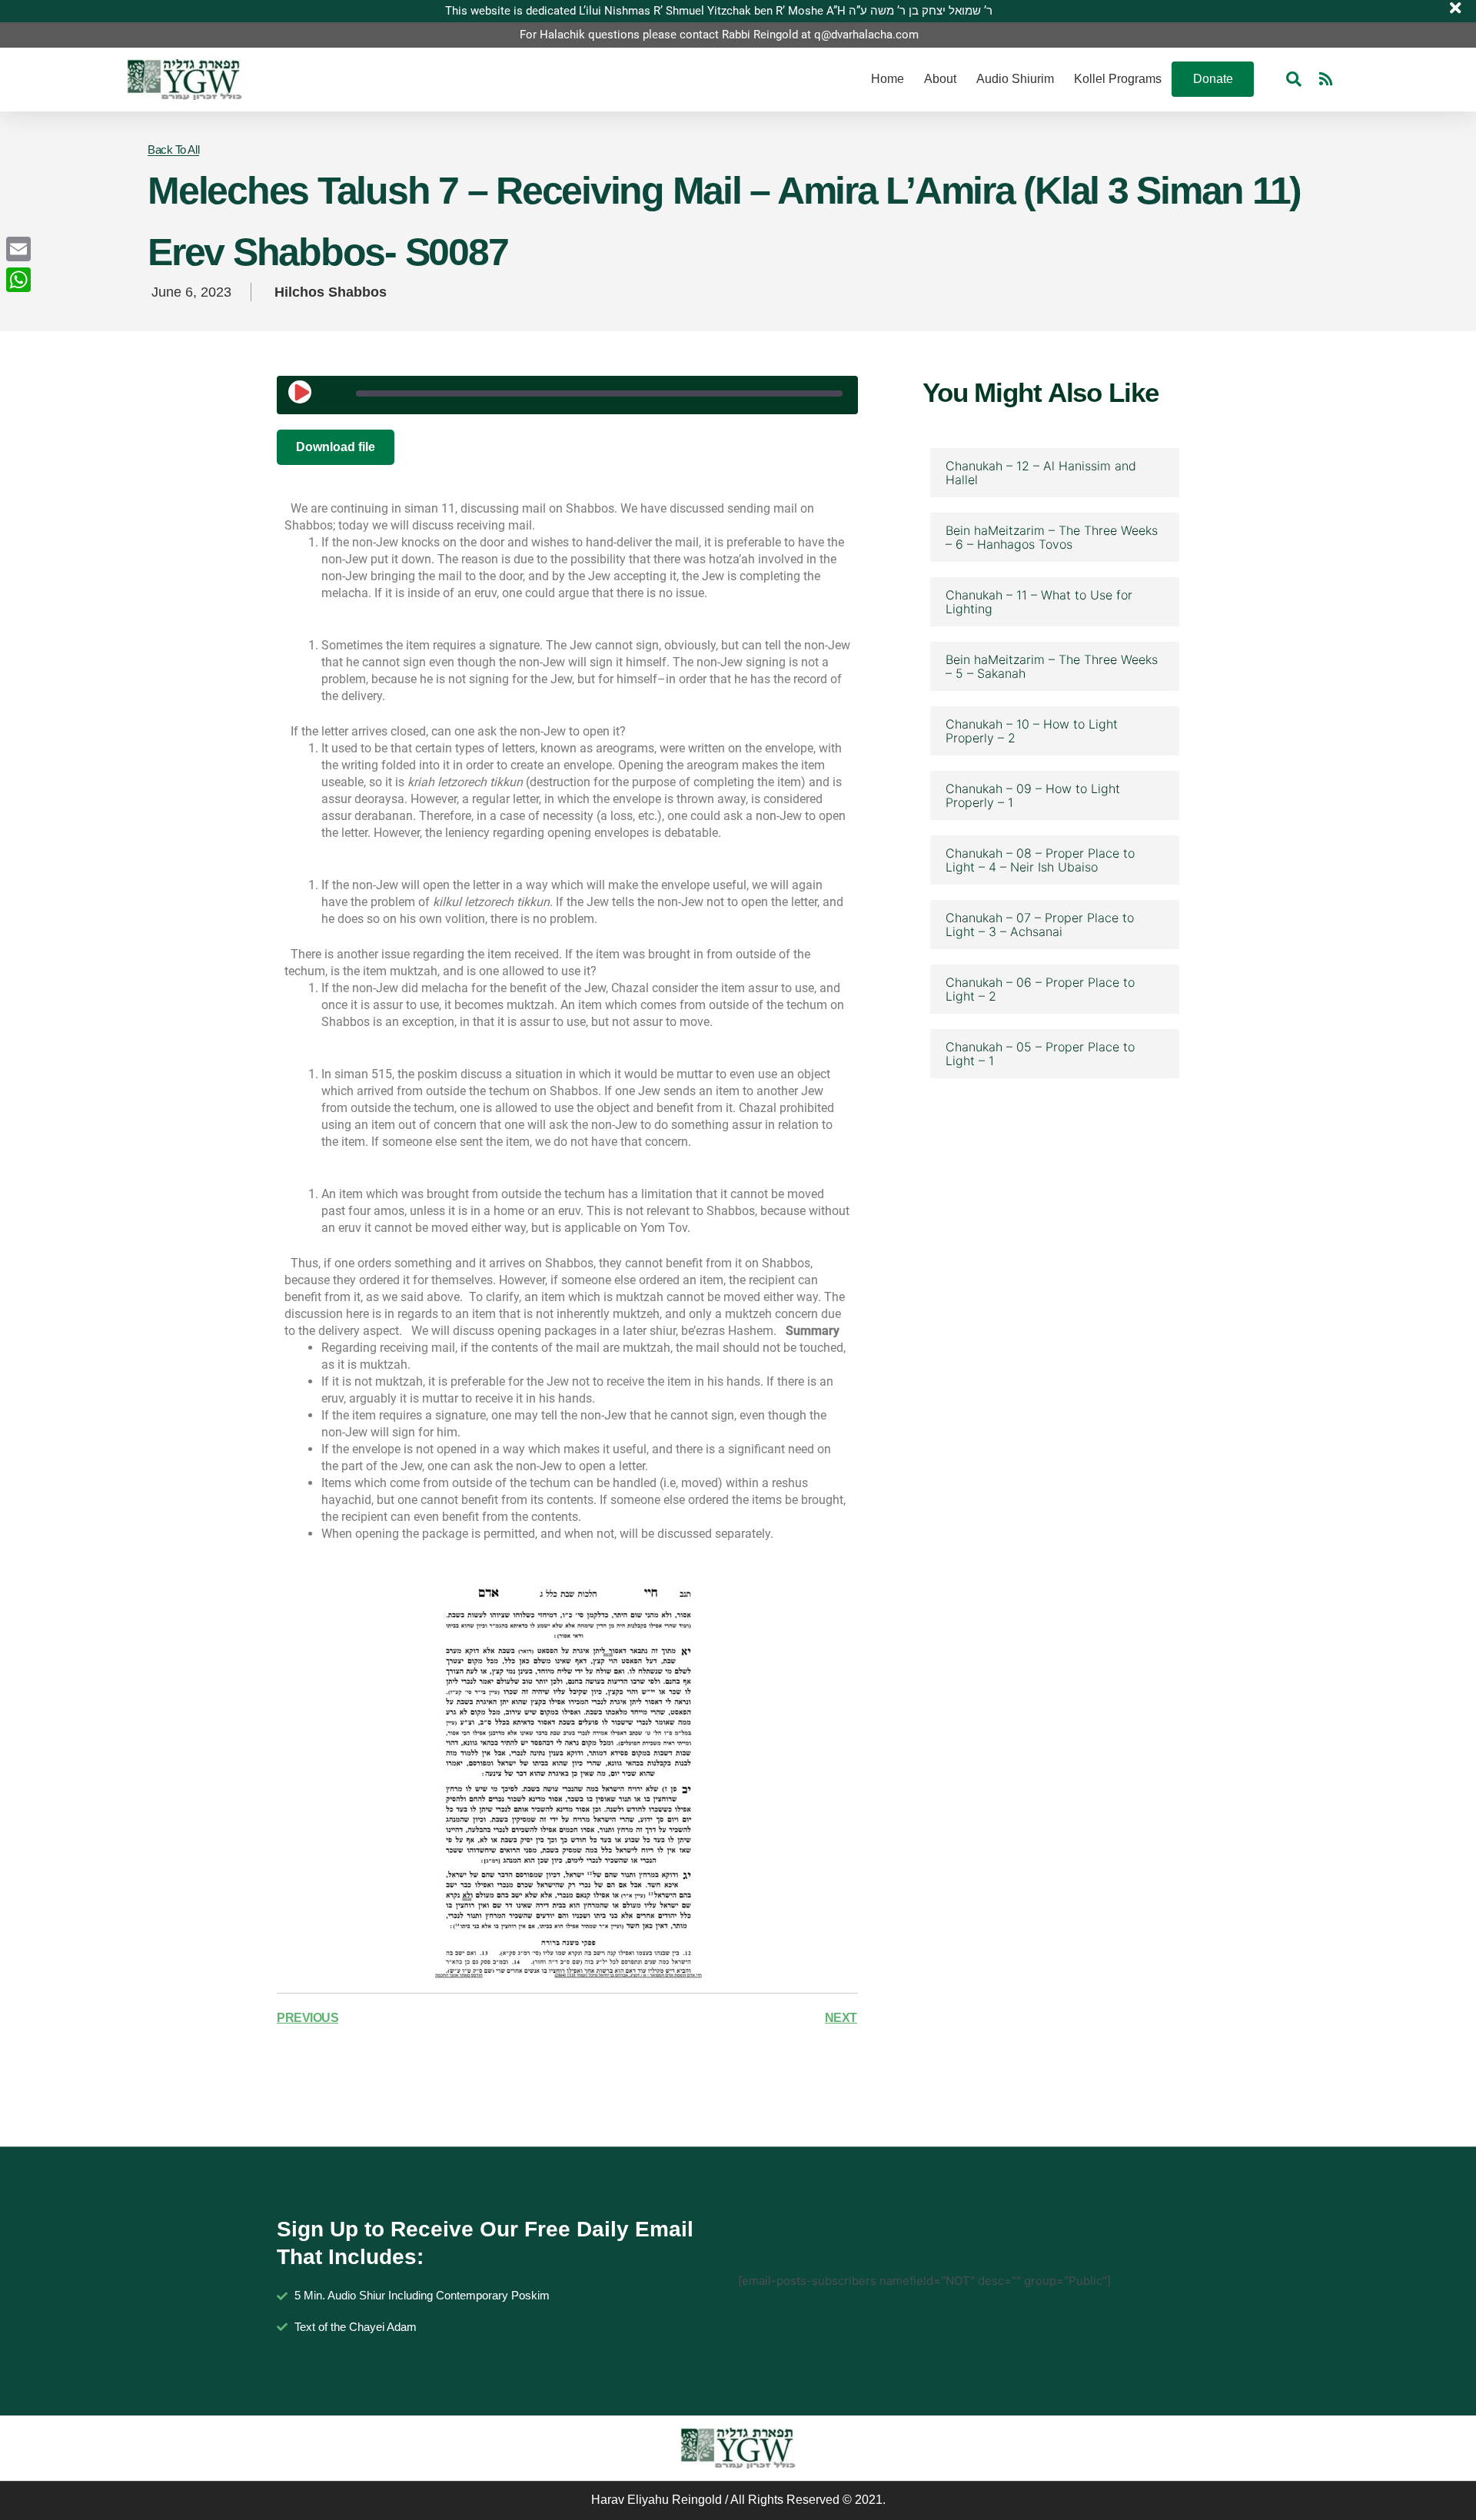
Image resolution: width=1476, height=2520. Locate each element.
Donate (1213, 79)
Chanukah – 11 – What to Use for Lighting (1039, 602)
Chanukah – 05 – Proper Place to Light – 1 (1040, 1054)
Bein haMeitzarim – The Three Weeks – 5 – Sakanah (1052, 666)
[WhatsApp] (18, 280)
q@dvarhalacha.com (866, 35)
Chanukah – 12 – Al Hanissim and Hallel (1041, 473)
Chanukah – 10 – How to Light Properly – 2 (1032, 731)
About (940, 79)
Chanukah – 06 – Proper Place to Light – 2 (1040, 989)
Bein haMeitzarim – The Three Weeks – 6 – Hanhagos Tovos (1052, 537)
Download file (336, 447)
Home (888, 79)
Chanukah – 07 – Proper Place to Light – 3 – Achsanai (1040, 925)
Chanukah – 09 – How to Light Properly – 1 (1033, 795)
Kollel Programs (1118, 79)
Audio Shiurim (1015, 79)
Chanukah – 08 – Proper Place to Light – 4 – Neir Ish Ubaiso (1040, 860)
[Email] (18, 249)
